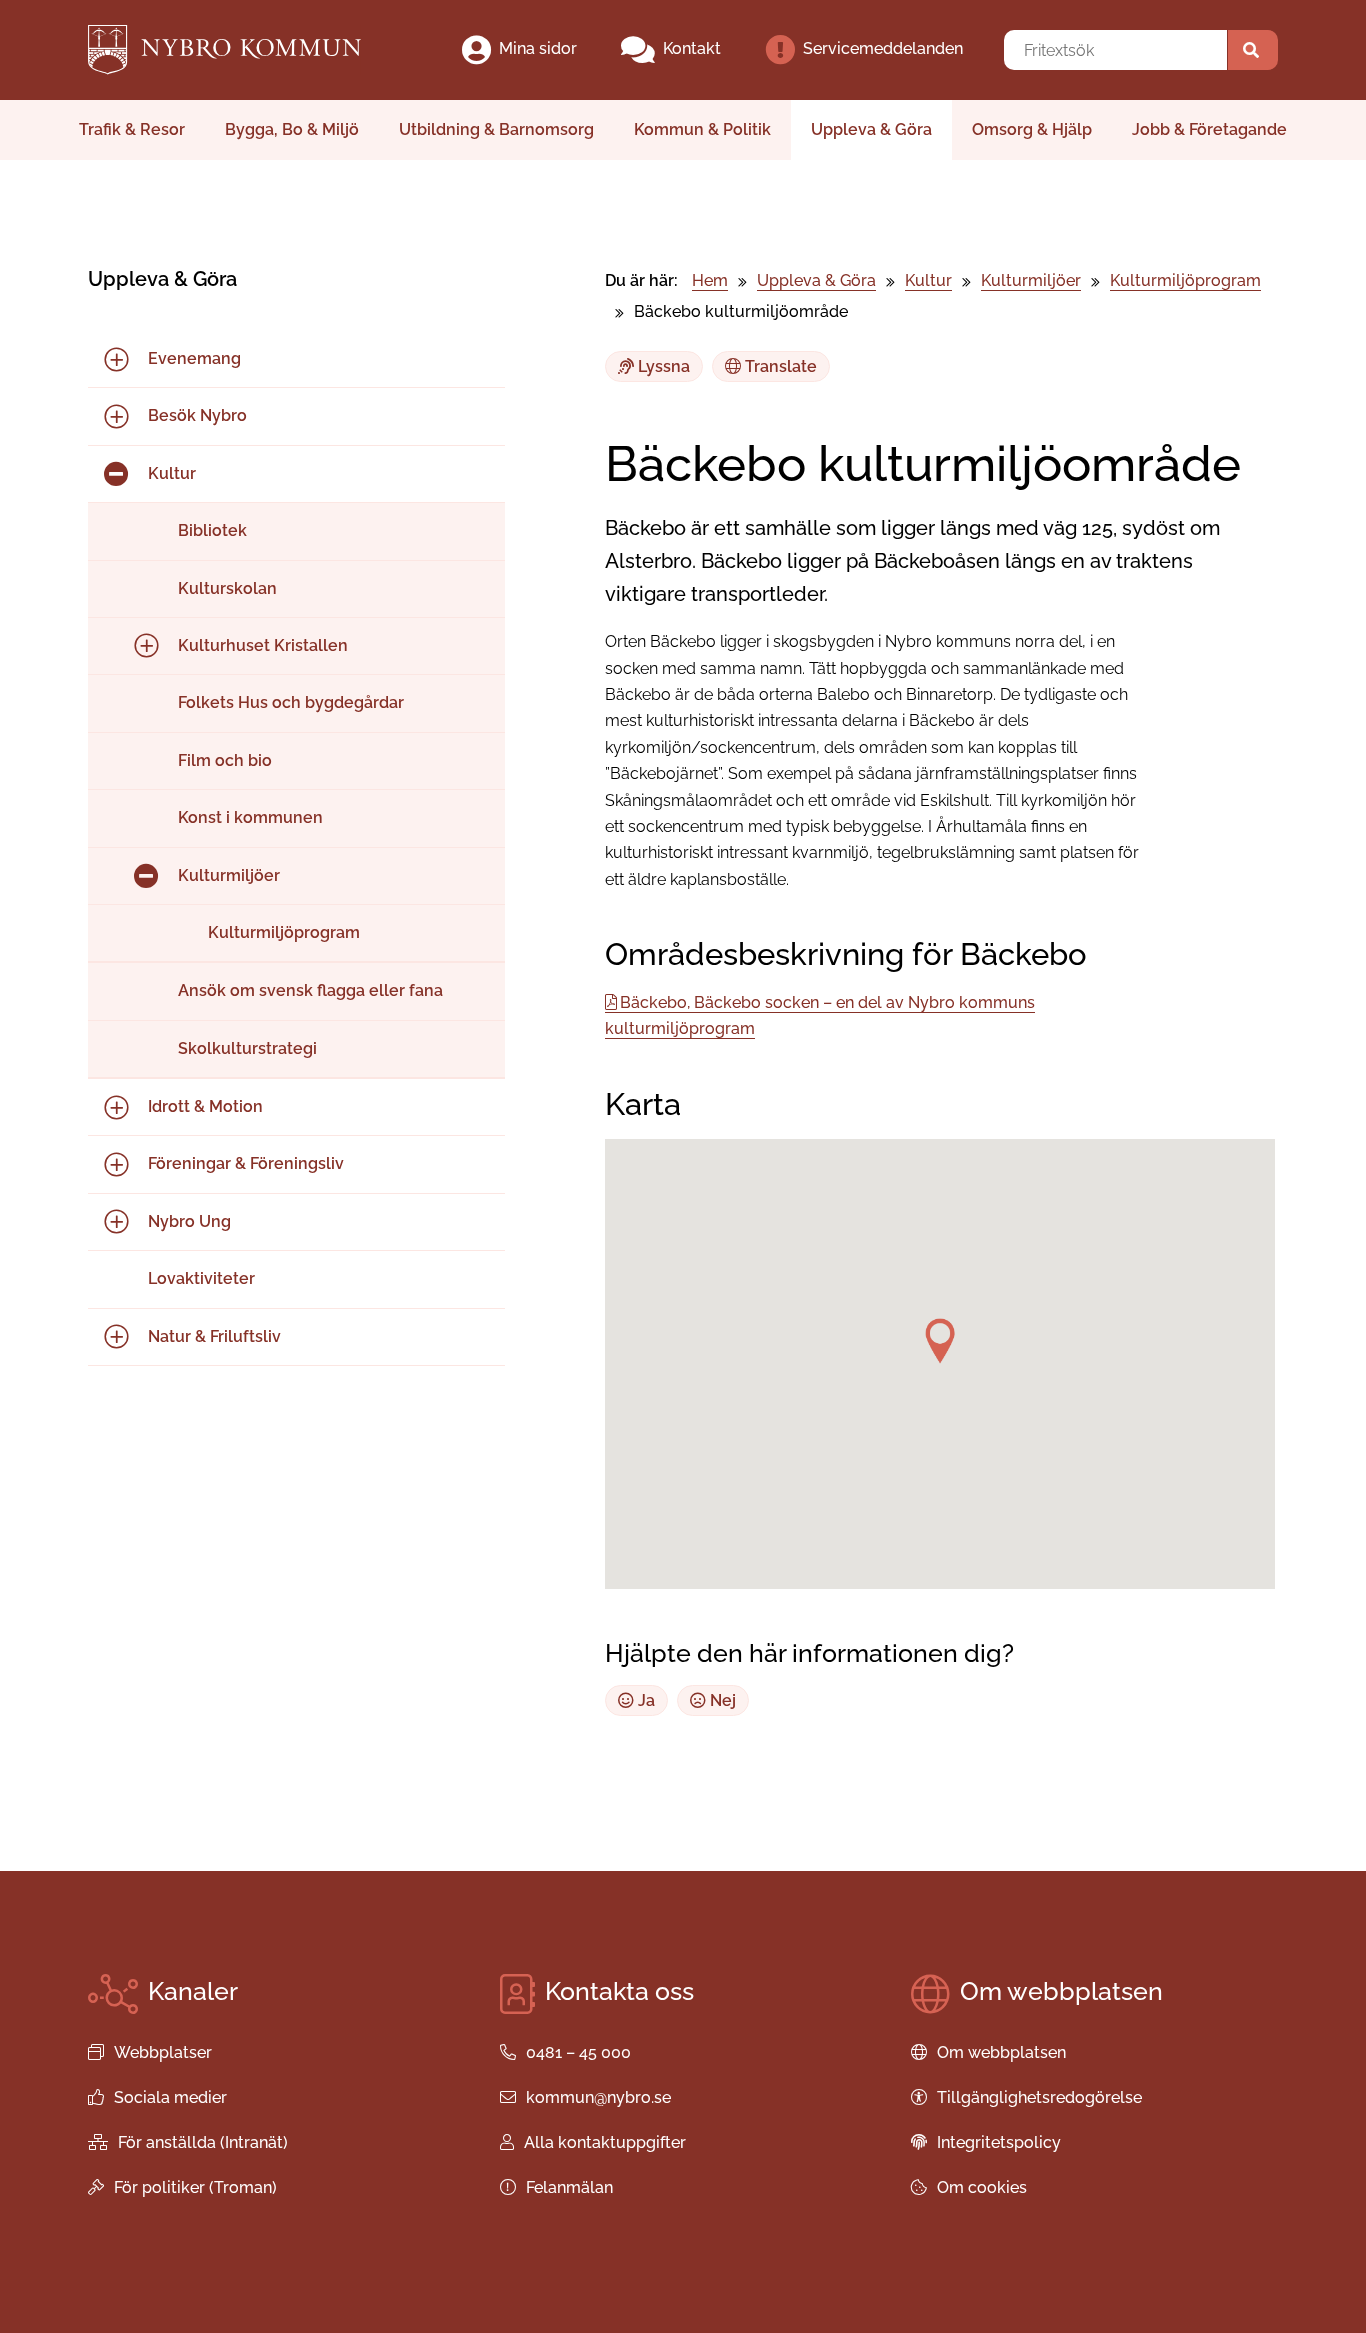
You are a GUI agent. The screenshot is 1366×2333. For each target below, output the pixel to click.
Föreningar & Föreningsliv (246, 1163)
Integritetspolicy (999, 2142)
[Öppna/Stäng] (116, 359)
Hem (710, 280)
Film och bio (225, 760)
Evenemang (194, 358)
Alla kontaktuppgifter (605, 2142)
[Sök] (1253, 50)
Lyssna (662, 366)
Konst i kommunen (250, 817)
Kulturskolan (227, 588)
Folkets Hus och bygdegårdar (291, 702)
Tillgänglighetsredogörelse (1039, 2097)
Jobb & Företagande (1209, 129)
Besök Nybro (197, 415)
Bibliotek (212, 530)
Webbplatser (163, 2052)
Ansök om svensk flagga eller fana (310, 990)
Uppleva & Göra (871, 129)
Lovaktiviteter (201, 1278)
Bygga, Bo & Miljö (292, 129)
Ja (644, 1700)
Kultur (172, 473)
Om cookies (982, 2187)
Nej (721, 1700)
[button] (940, 1341)
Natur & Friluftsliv (214, 1336)
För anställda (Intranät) (203, 2142)
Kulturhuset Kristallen (263, 645)
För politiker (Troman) (195, 2187)
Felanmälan (569, 2187)
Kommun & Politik (702, 129)
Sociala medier (170, 2097)
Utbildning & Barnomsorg (496, 129)
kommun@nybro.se (598, 2097)
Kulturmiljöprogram (284, 932)
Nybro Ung (189, 1221)
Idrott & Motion (205, 1106)
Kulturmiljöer (229, 875)
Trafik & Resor (132, 129)
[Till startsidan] (241, 50)
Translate (779, 366)
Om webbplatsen (1001, 2052)
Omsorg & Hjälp (1032, 129)
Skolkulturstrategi (247, 1048)
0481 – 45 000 (578, 2052)
